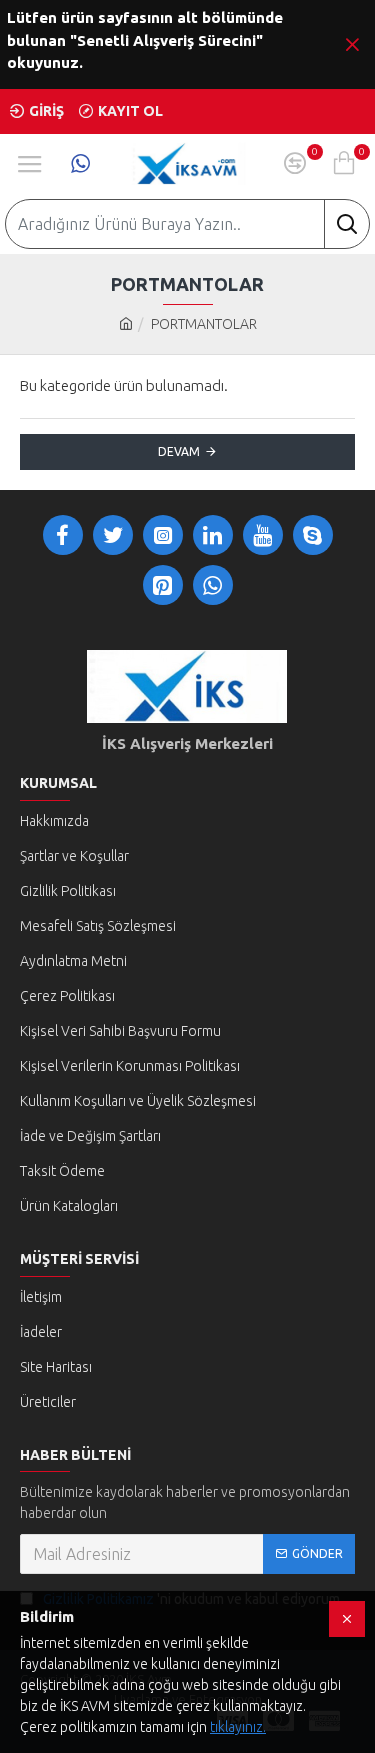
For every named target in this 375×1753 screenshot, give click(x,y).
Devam (179, 451)
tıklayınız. (238, 1727)
